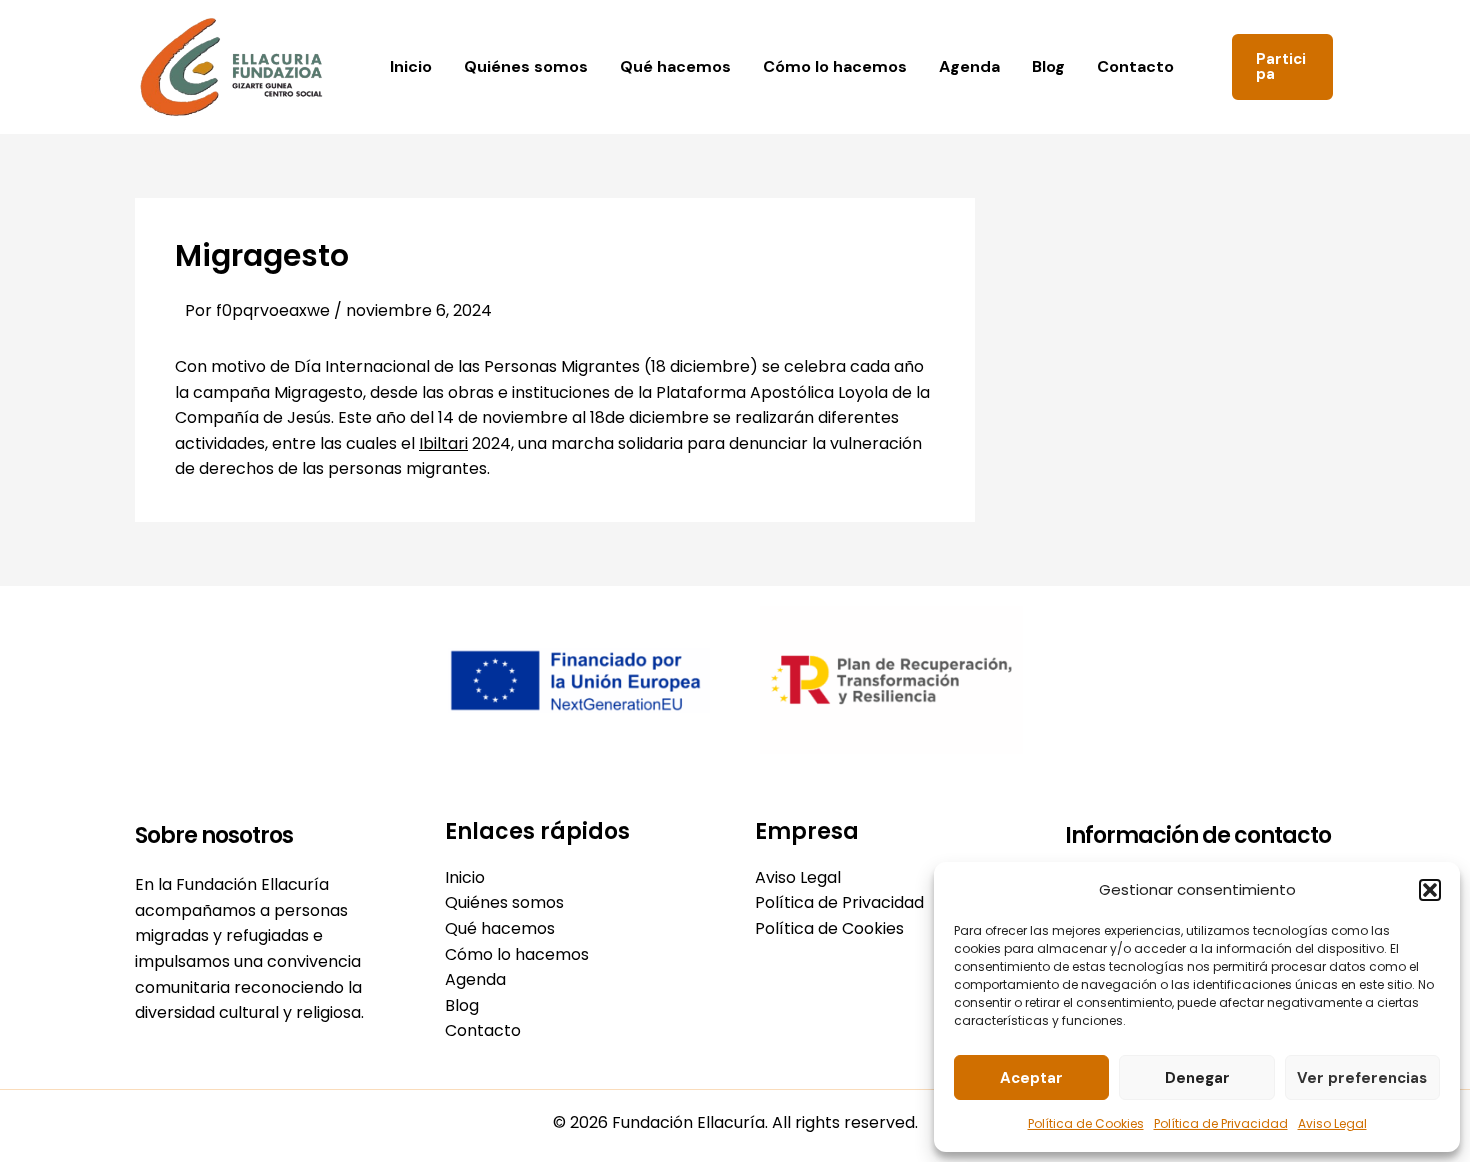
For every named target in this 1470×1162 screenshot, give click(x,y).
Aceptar (1031, 1078)
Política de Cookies (1086, 1123)
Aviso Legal (1332, 1123)
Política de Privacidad (1221, 1123)
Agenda (969, 66)
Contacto (1135, 66)
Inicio (411, 66)
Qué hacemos (675, 66)
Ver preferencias (1362, 1078)
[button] (1430, 890)
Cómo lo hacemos (835, 66)
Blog (1048, 66)
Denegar (1197, 1078)
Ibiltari (443, 443)
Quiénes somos (526, 66)
